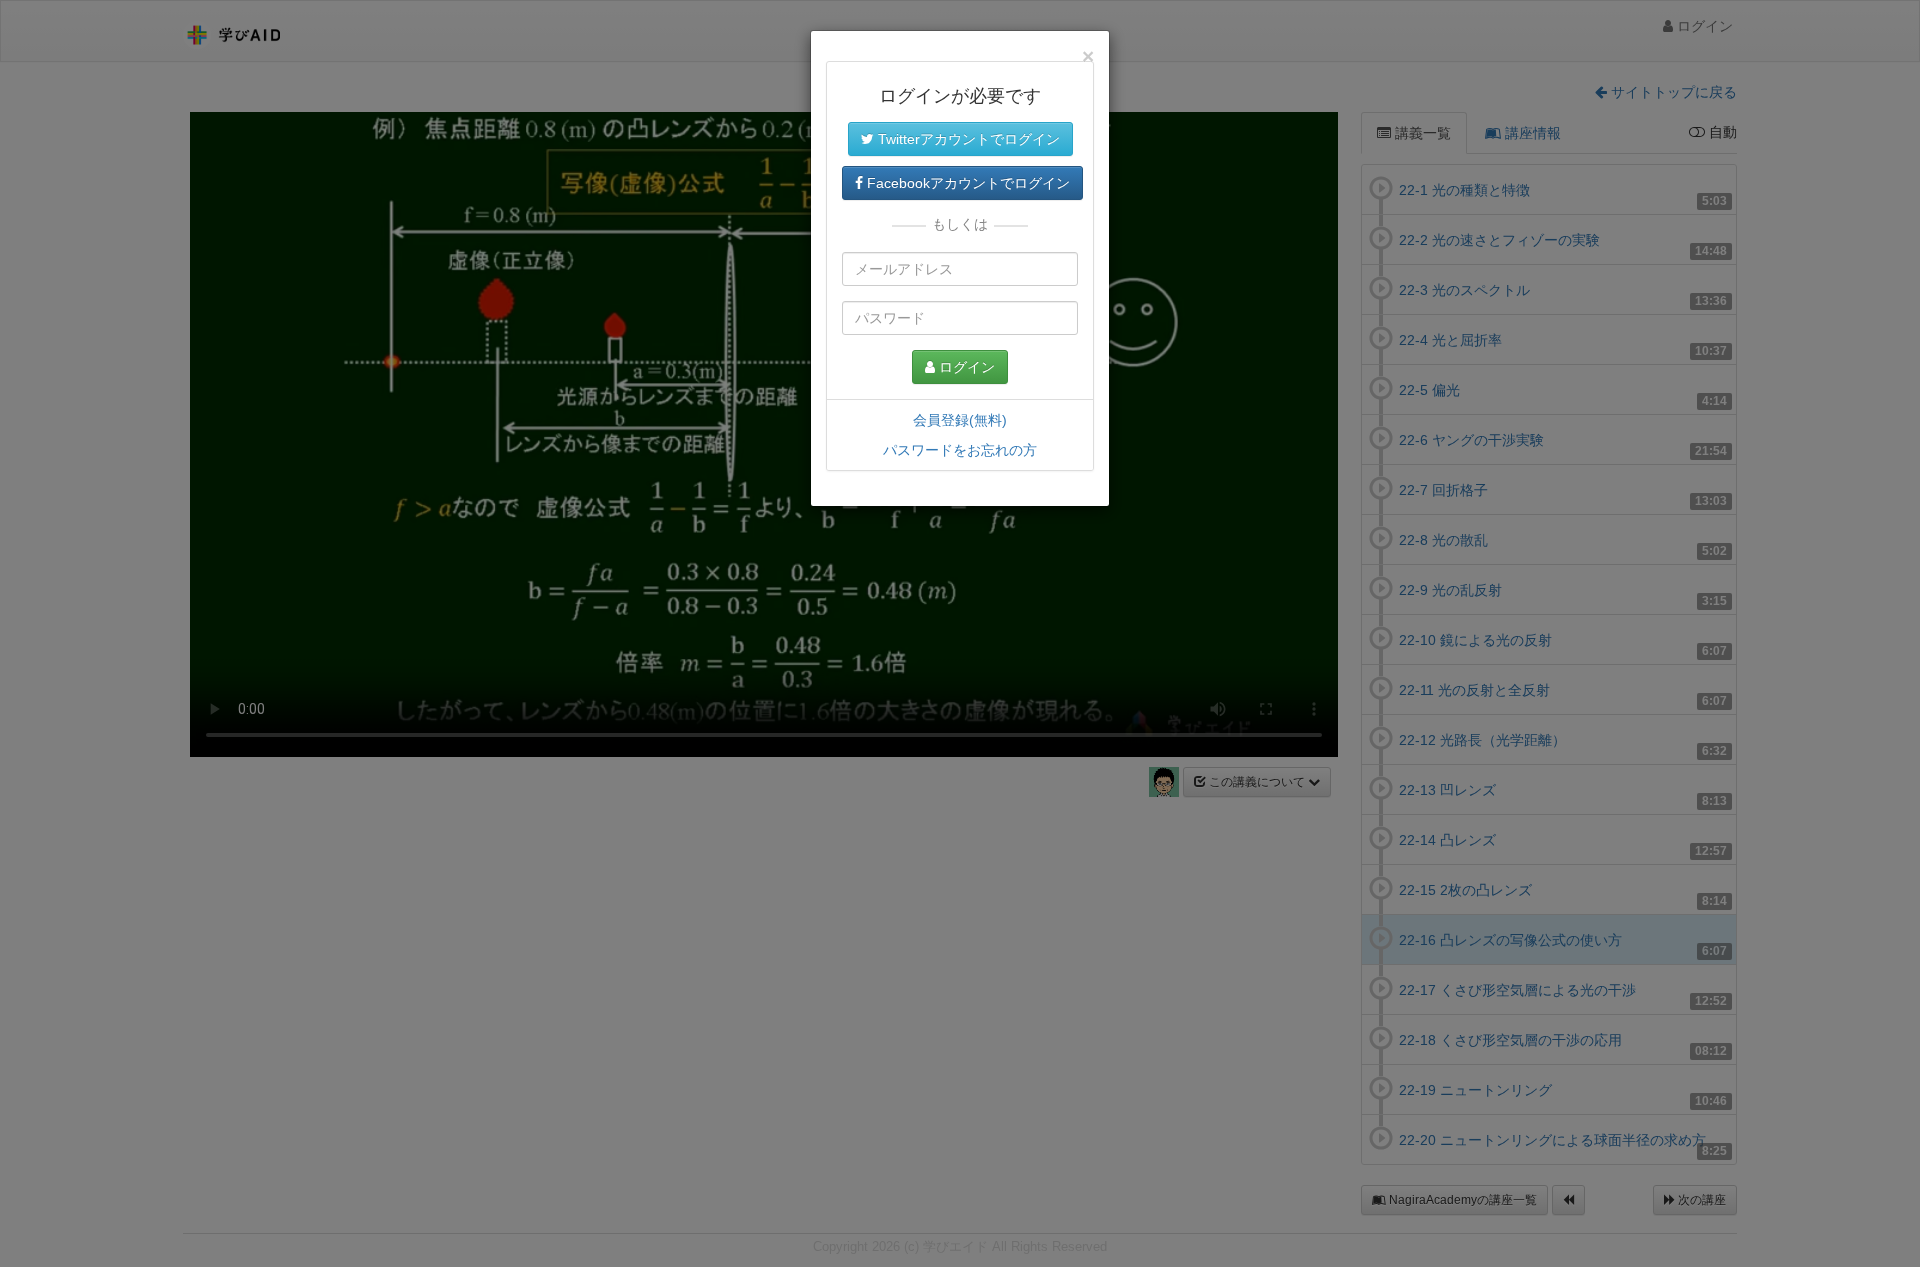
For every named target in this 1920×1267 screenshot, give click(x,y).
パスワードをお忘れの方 (960, 450)
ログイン (965, 367)
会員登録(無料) (960, 420)
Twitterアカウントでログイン (967, 139)
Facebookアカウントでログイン (966, 183)
